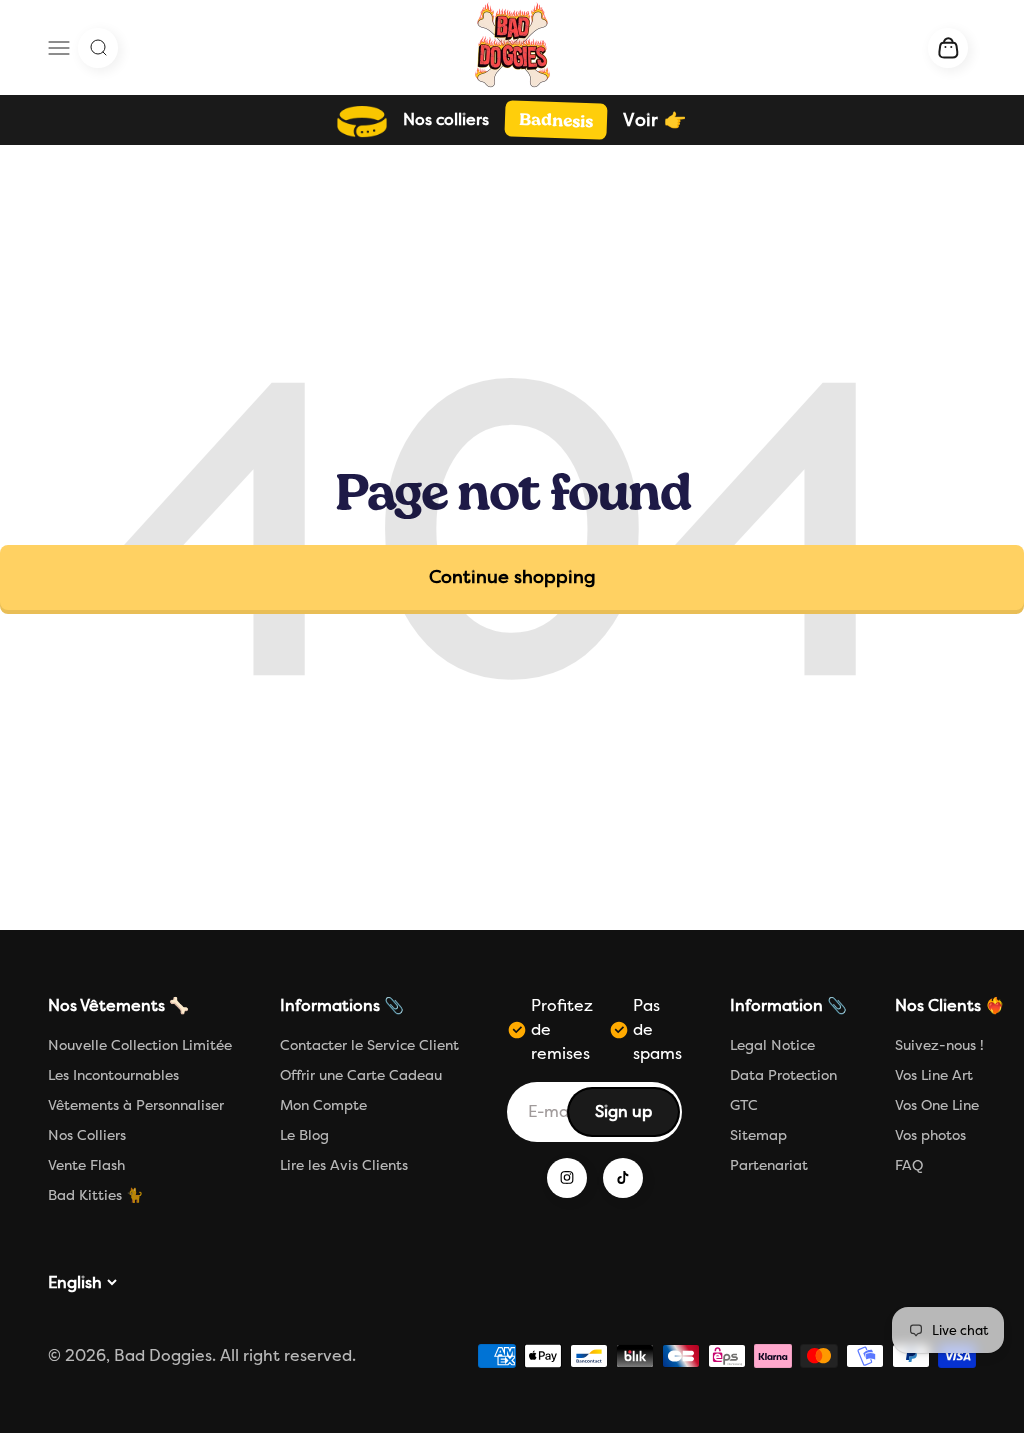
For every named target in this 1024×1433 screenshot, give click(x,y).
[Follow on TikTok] (623, 1178)
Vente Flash (86, 1165)
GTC (744, 1105)
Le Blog (304, 1135)
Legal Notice (772, 1045)
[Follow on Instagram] (567, 1178)
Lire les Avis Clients (344, 1165)
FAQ (909, 1165)
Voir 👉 (654, 120)
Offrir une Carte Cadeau (361, 1075)
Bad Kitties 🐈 (95, 1195)
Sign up (636, 1117)
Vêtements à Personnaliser (136, 1105)
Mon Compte (323, 1105)
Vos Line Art (934, 1075)
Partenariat (769, 1165)
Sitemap (758, 1135)
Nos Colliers (87, 1135)
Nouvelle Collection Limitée (140, 1045)
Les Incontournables (113, 1075)
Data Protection (783, 1075)
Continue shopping (512, 577)
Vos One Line (937, 1105)
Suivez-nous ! (939, 1045)
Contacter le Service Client (369, 1045)
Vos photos (930, 1135)
